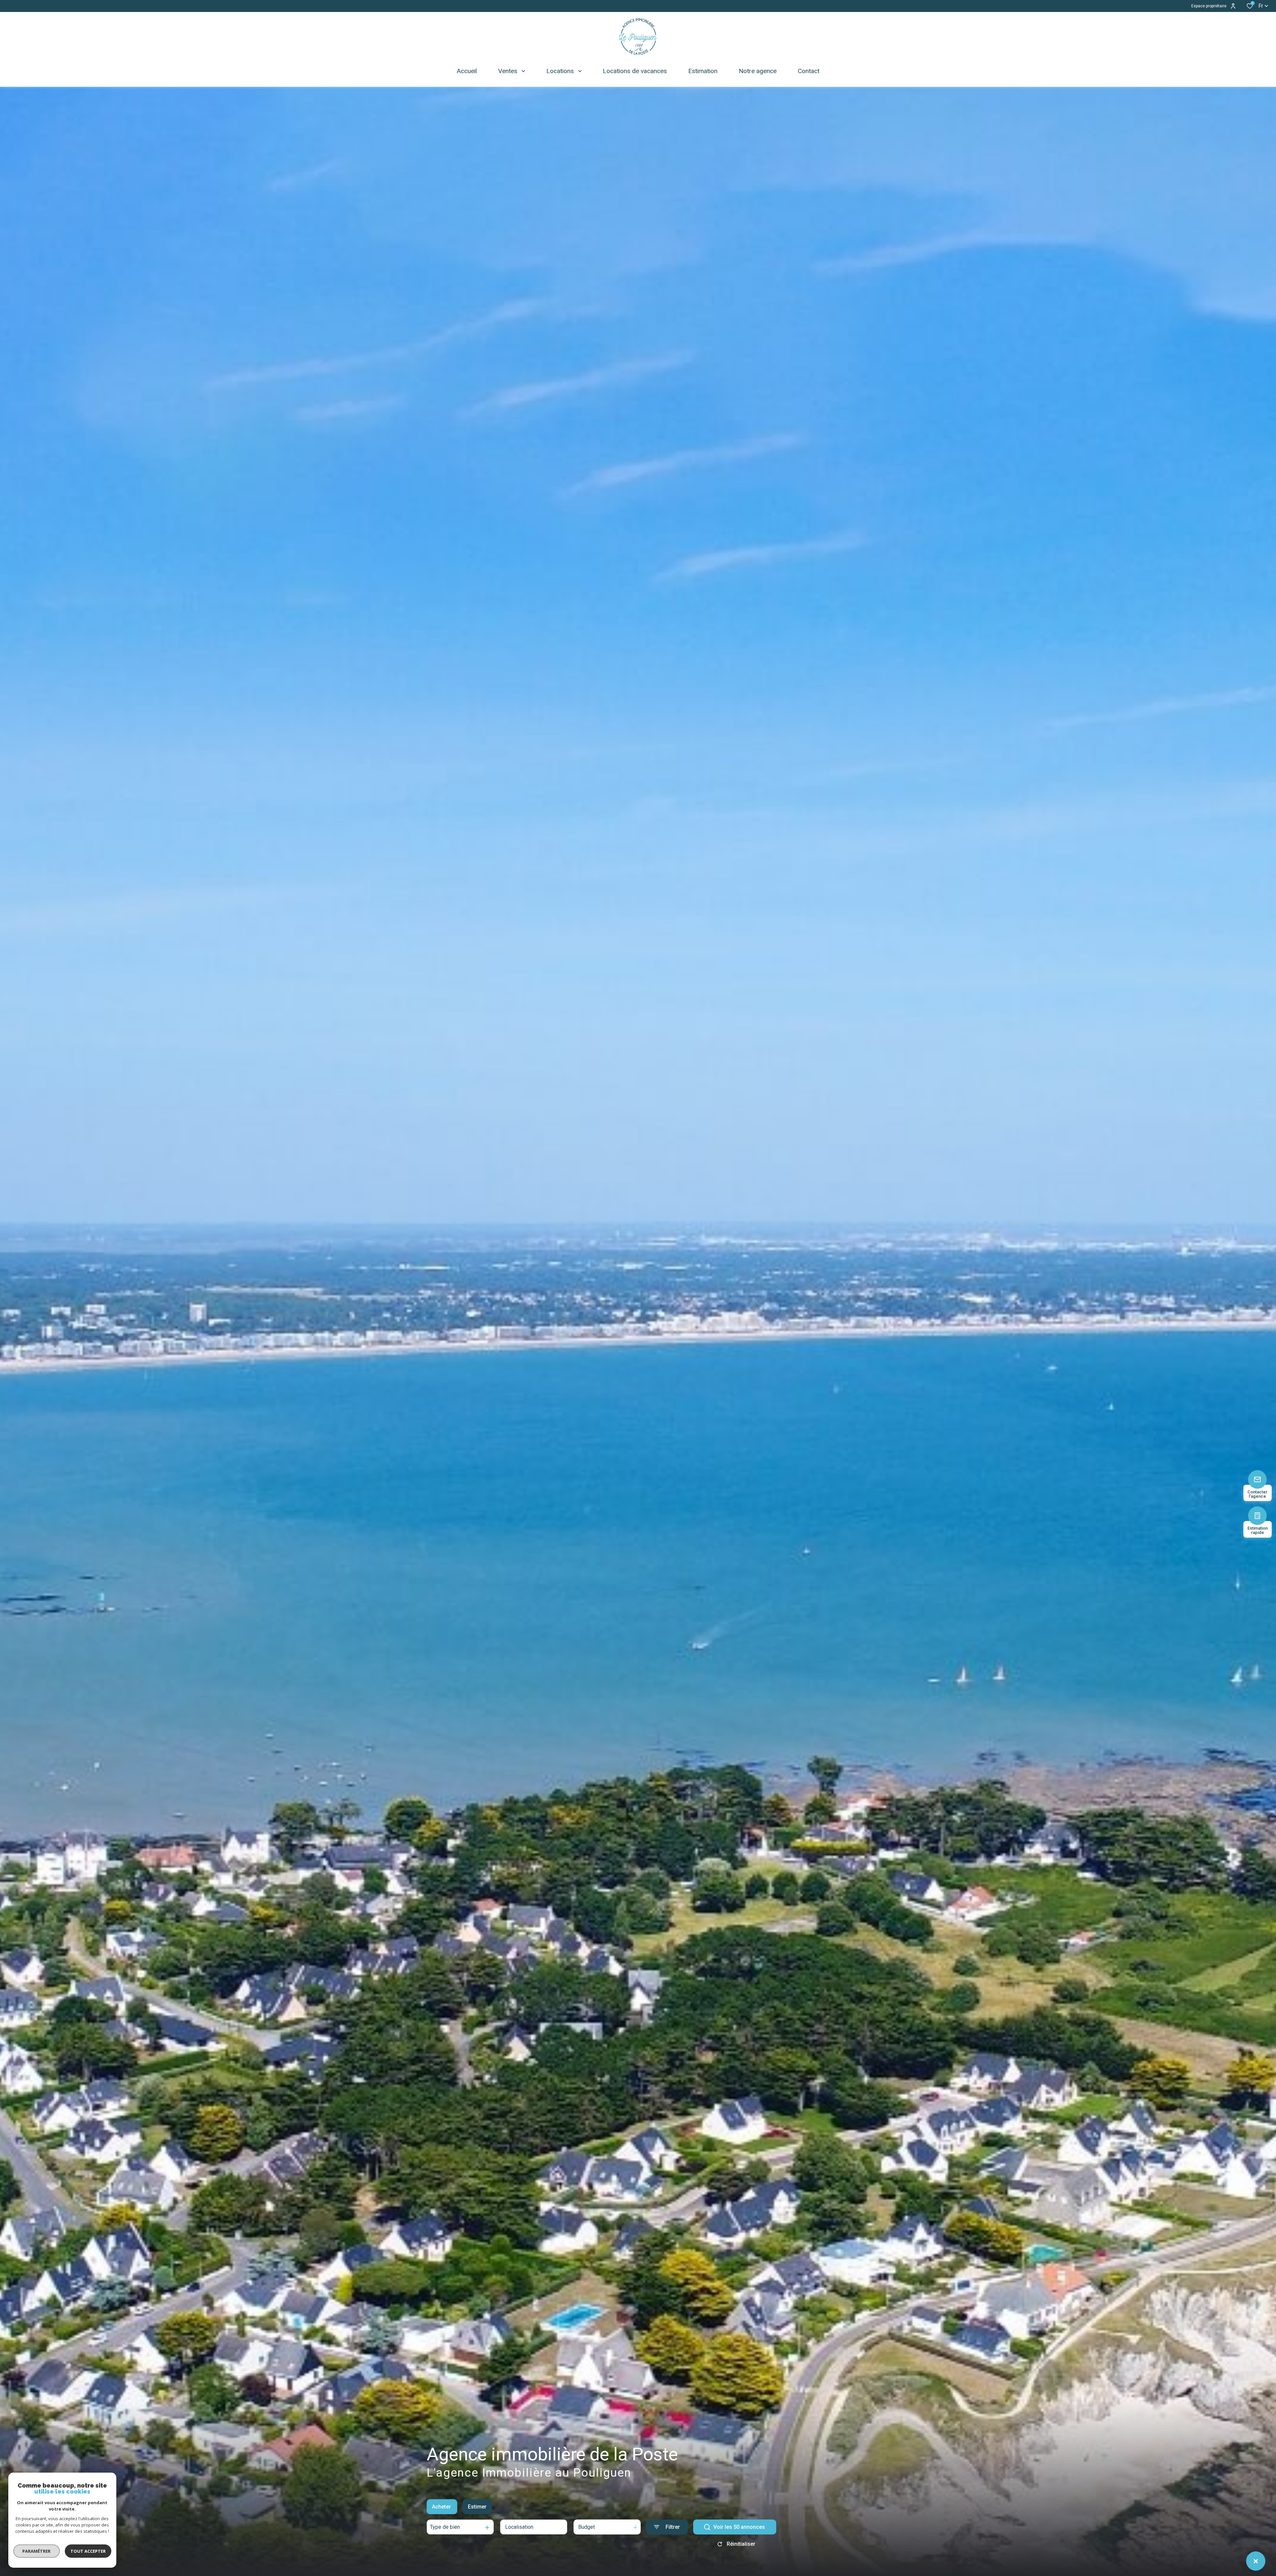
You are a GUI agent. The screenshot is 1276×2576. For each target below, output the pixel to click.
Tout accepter (88, 2551)
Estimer (477, 2507)
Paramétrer (37, 2551)
